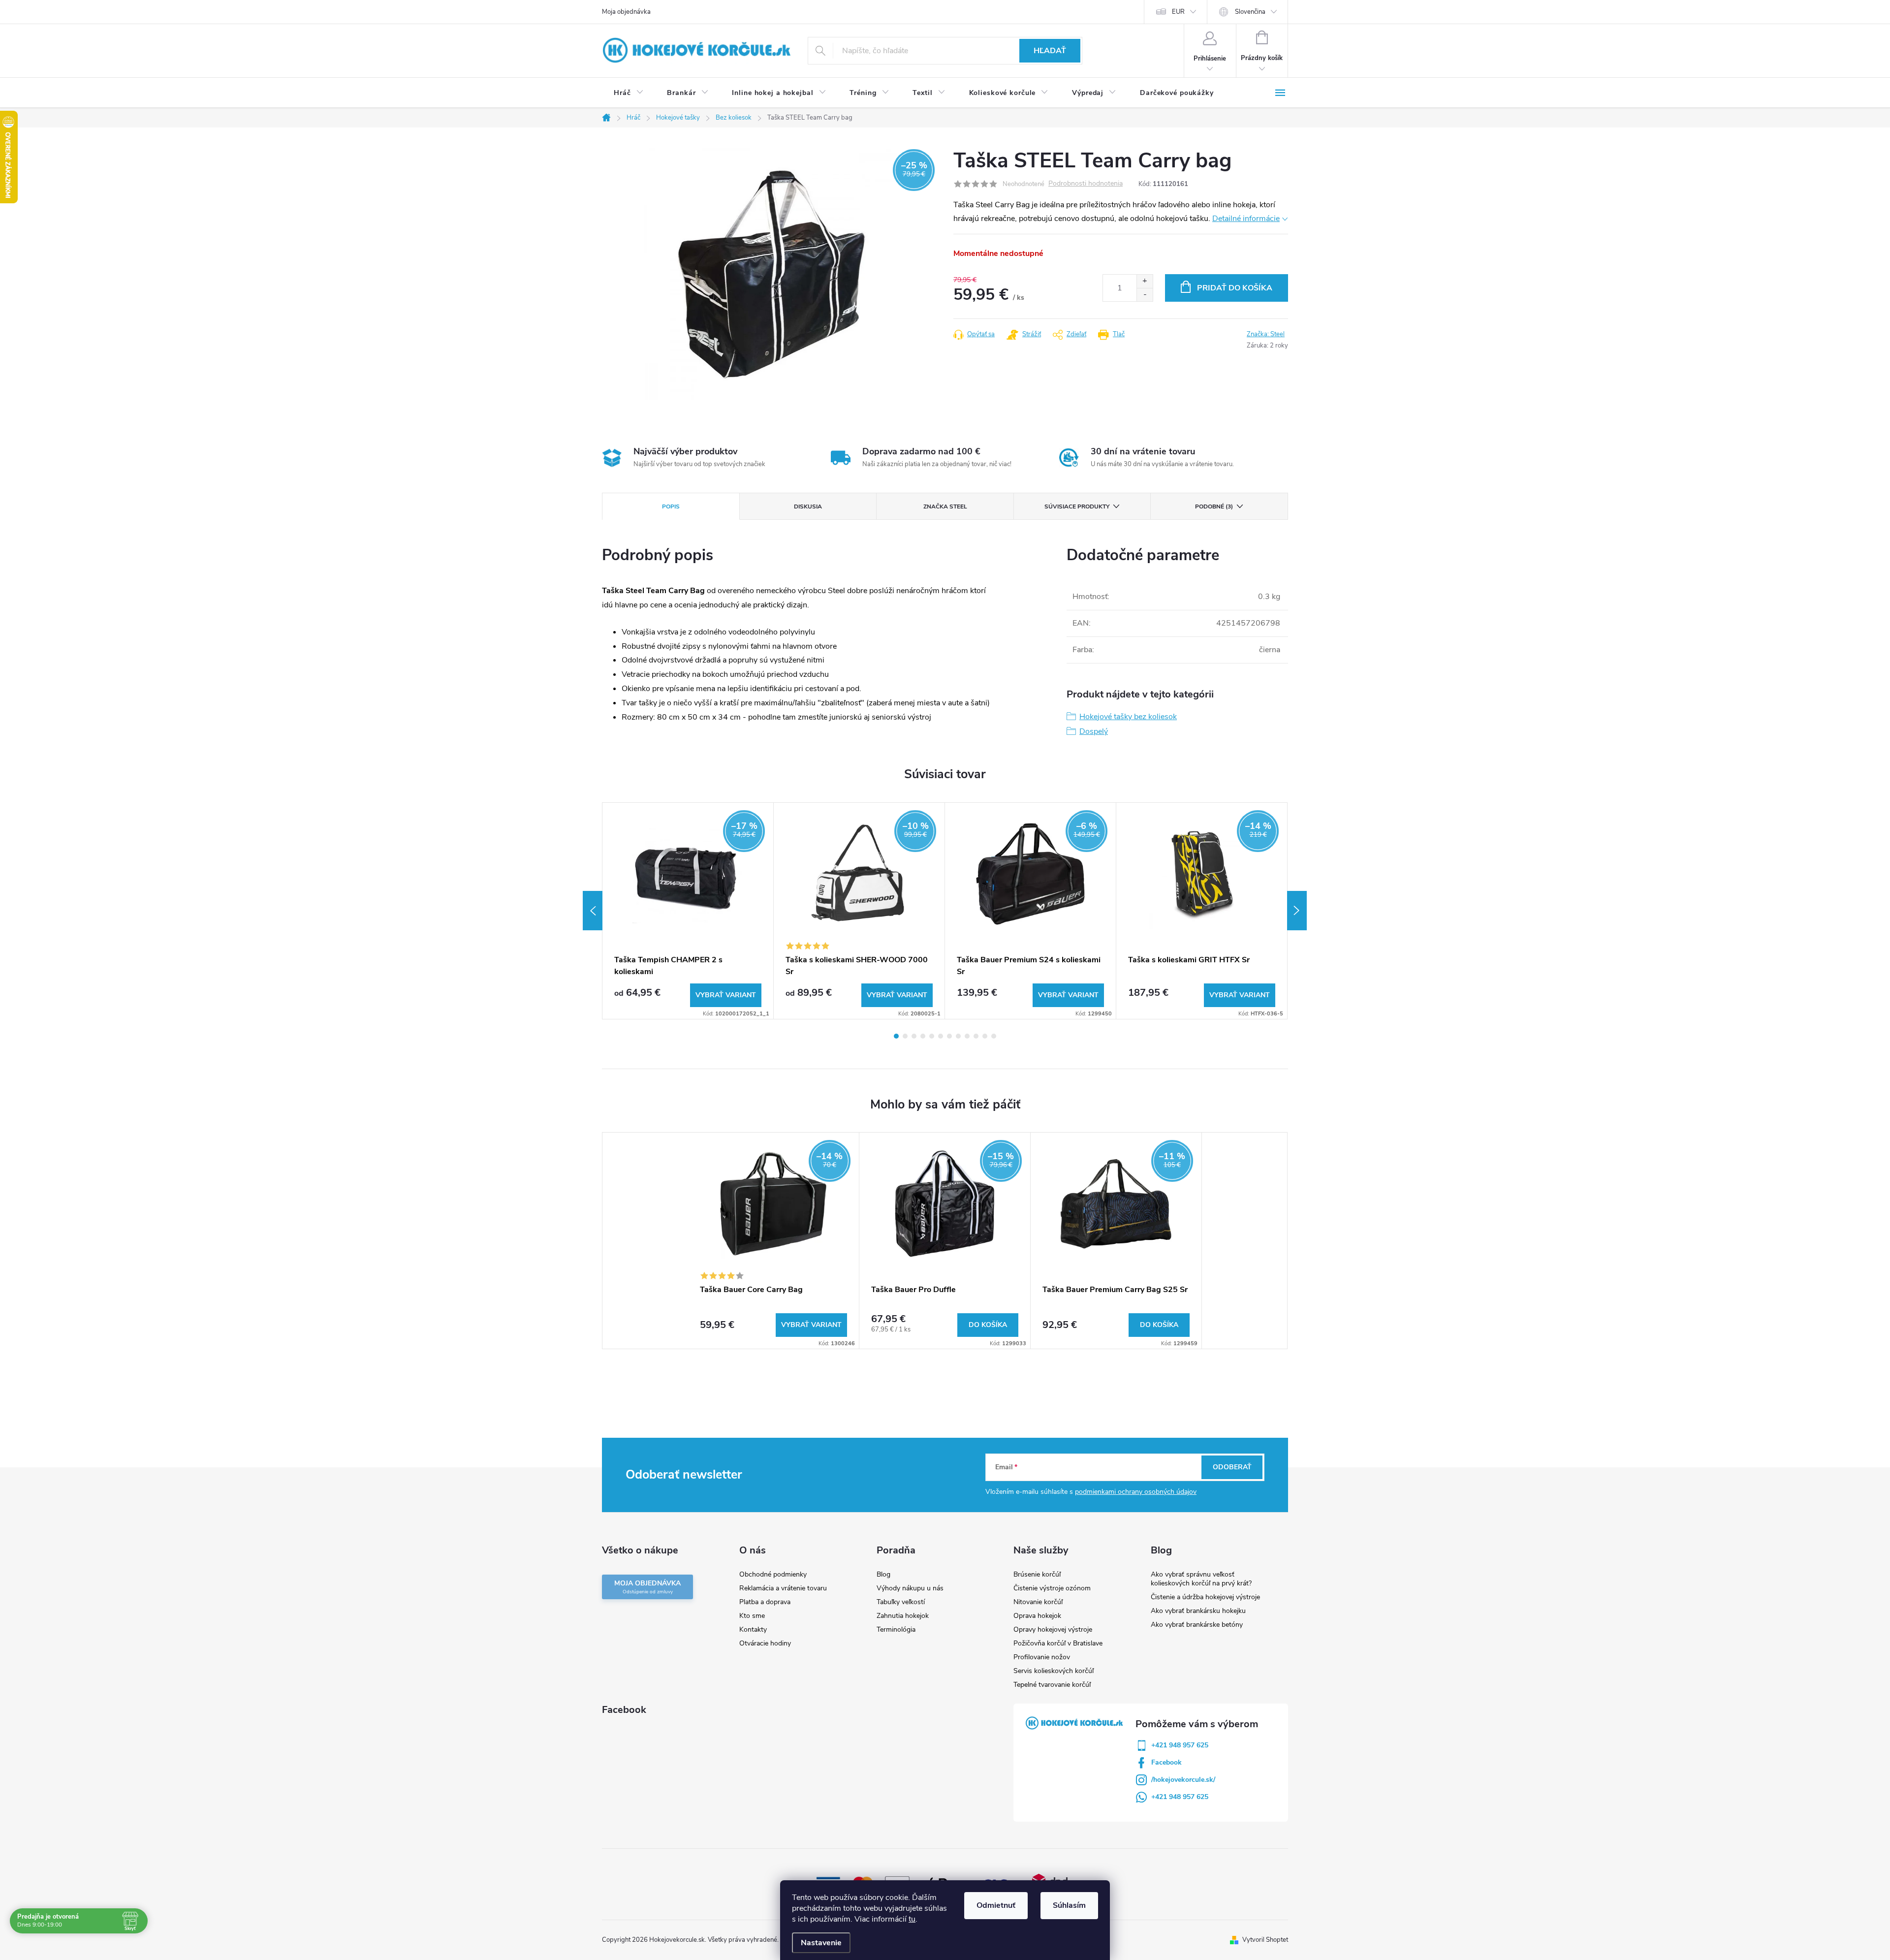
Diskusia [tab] (808, 506)
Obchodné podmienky (773, 1574)
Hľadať (1050, 51)
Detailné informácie (1246, 219)
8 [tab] (958, 1036)
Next (1297, 911)
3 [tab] (914, 1036)
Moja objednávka (626, 12)
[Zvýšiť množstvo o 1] (1145, 281)
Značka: (1266, 334)
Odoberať (1232, 1467)
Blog (883, 1574)
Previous (593, 911)
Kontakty (753, 1629)
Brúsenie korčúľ (1037, 1574)
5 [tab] (932, 1036)
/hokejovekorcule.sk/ (1183, 1780)
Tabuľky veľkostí (901, 1602)
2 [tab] (905, 1036)
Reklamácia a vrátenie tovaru (783, 1588)
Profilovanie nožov (1042, 1657)
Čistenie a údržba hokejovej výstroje (1205, 1597)
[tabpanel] (688, 911)
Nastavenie (821, 1943)
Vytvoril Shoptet (1265, 1940)
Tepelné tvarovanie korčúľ (1052, 1685)
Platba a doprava (765, 1602)
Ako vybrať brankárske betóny (1197, 1625)
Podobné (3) (1214, 506)
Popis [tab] (671, 506)
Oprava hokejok (1037, 1616)
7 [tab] (949, 1036)
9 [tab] (967, 1036)
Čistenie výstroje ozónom (1052, 1588)
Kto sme (752, 1616)
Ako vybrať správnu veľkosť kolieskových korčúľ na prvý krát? (1201, 1579)
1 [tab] (896, 1036)
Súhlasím (1069, 1905)
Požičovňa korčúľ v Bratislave (1058, 1643)
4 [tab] (923, 1036)
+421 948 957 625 (1180, 1745)
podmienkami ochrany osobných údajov (1136, 1492)
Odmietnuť (996, 1905)
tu (912, 1919)
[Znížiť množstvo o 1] (1145, 295)
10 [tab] (976, 1036)
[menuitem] (629, 93)
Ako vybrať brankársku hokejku (1198, 1611)
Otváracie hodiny (765, 1643)
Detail (726, 995)
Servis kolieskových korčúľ (1054, 1671)
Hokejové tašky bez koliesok (1128, 717)
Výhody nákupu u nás (910, 1588)
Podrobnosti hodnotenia (1086, 184)
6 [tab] (941, 1036)
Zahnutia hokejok (903, 1616)
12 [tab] (994, 1036)
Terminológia (896, 1629)
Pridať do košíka (1235, 288)
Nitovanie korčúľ (1038, 1602)
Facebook (1166, 1762)
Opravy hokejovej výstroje (1053, 1629)
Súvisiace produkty (1077, 506)
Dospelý (1094, 731)
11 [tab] (985, 1036)
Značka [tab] (945, 506)
